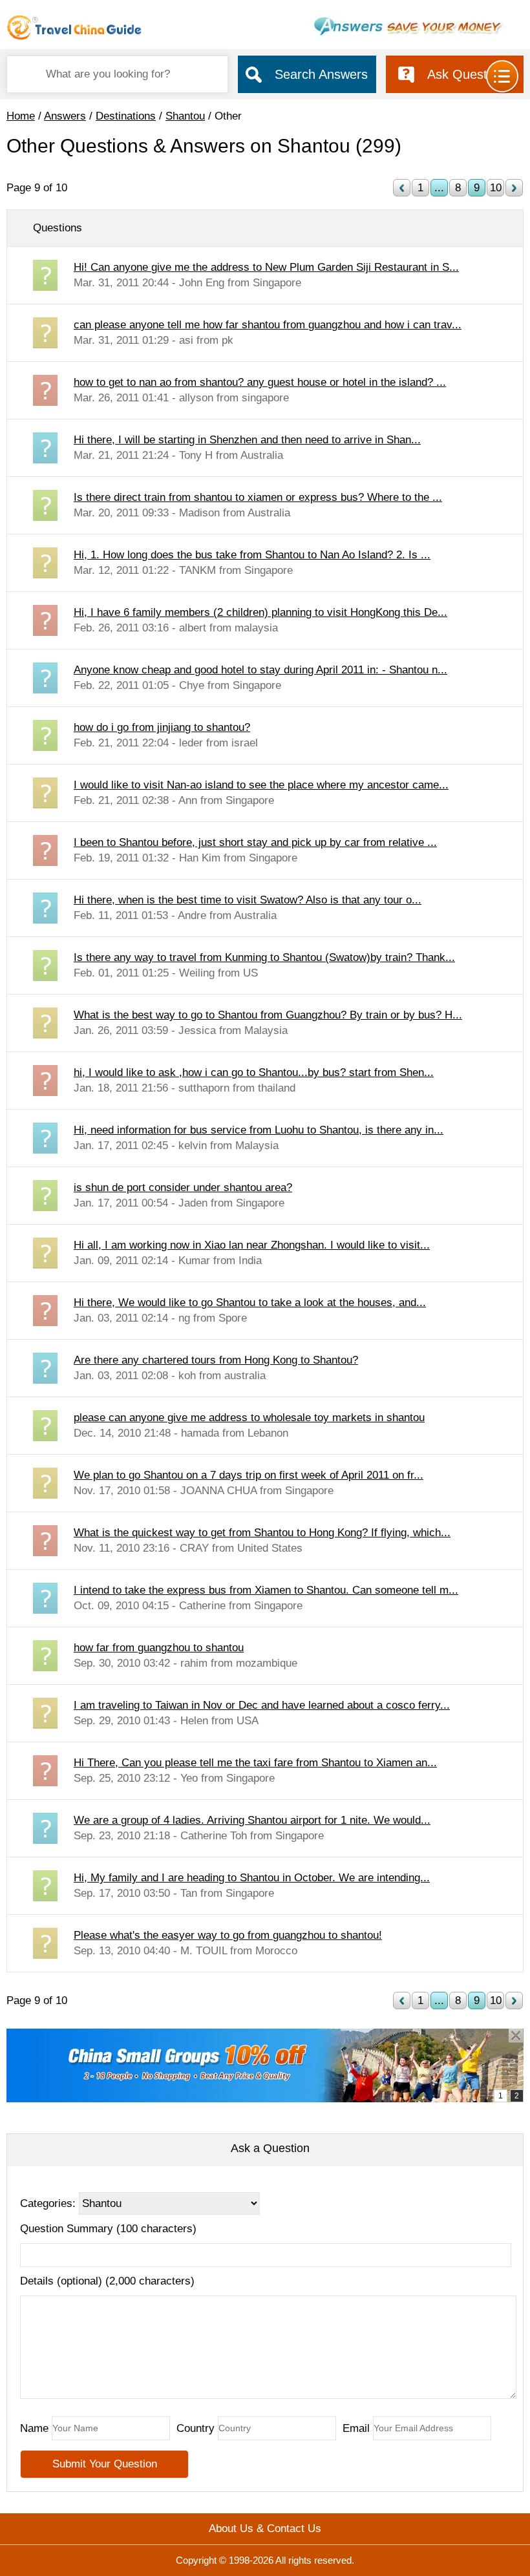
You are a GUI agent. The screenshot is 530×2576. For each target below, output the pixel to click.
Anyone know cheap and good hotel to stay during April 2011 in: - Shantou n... (260, 670)
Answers (65, 116)
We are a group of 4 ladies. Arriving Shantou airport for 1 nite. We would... (252, 1820)
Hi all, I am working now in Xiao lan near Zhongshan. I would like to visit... (252, 1245)
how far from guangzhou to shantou (159, 1648)
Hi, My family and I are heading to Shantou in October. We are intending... (252, 1878)
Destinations (126, 116)
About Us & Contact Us (265, 2528)
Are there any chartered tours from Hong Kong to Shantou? (216, 1360)
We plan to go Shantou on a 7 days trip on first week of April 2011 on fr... (249, 1475)
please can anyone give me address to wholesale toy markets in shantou (249, 1418)
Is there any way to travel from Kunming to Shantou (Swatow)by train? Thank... (264, 957)
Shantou (185, 116)
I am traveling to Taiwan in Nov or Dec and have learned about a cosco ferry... (262, 1705)
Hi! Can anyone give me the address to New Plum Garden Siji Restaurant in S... (266, 267)
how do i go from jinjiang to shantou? (162, 727)
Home (21, 116)
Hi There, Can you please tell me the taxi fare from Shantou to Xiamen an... (255, 1763)
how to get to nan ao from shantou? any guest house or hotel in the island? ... (260, 382)
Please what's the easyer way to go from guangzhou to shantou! (228, 1935)
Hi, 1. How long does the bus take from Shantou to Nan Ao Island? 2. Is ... (252, 555)
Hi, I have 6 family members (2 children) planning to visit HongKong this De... (260, 612)
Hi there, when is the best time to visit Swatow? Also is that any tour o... (248, 900)
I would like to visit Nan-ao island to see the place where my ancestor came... (261, 785)
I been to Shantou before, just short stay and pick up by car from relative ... (255, 842)
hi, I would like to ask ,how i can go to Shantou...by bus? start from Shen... (254, 1072)
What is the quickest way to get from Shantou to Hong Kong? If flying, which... (262, 1533)
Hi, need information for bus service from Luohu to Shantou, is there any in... (259, 1130)
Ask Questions (469, 74)
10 (496, 188)
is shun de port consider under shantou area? (183, 1188)
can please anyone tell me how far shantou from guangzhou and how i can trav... (268, 325)
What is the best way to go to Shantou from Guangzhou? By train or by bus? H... (268, 1015)
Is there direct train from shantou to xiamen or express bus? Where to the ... (258, 497)
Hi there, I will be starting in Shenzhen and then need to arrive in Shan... (247, 440)
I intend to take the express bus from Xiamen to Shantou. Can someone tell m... (266, 1590)
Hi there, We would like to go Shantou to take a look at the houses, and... (250, 1303)
